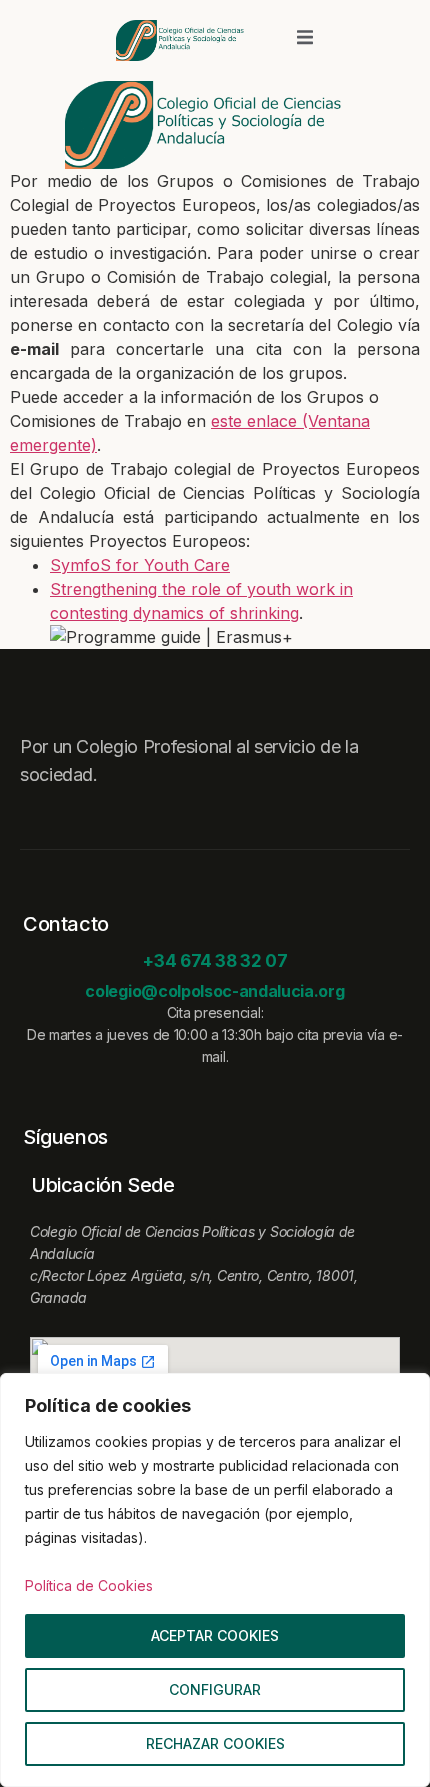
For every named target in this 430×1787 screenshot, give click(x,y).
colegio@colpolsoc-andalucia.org (214, 991)
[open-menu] (305, 40)
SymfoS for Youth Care (140, 565)
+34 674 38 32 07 (215, 961)
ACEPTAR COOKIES (215, 1635)
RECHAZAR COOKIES (215, 1743)
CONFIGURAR (215, 1689)
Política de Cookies (89, 1585)
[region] (215, 1580)
